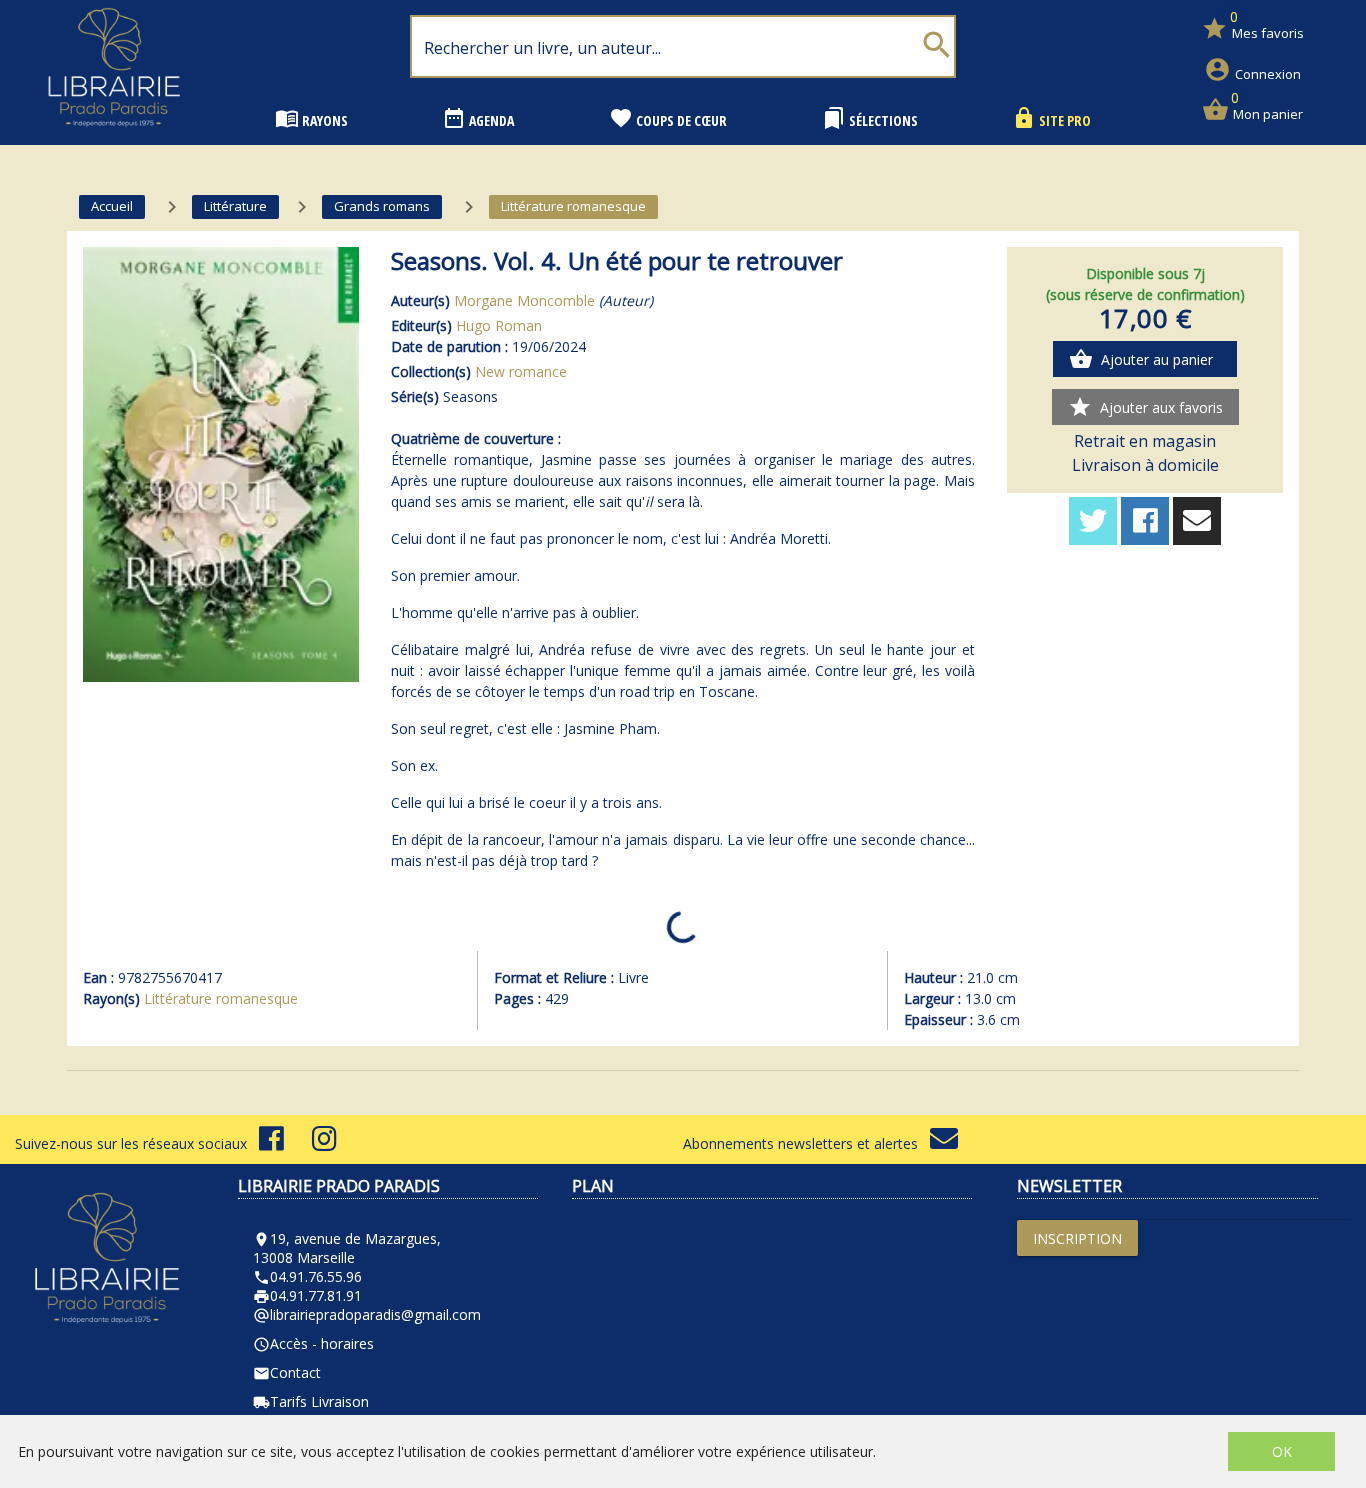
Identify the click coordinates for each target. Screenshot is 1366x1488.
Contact (287, 1372)
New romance (521, 371)
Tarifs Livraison (311, 1401)
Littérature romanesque (221, 998)
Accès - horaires (313, 1343)
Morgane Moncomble (524, 300)
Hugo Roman (499, 325)
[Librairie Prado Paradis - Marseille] (114, 134)
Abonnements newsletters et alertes (806, 1143)
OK (1282, 1451)
